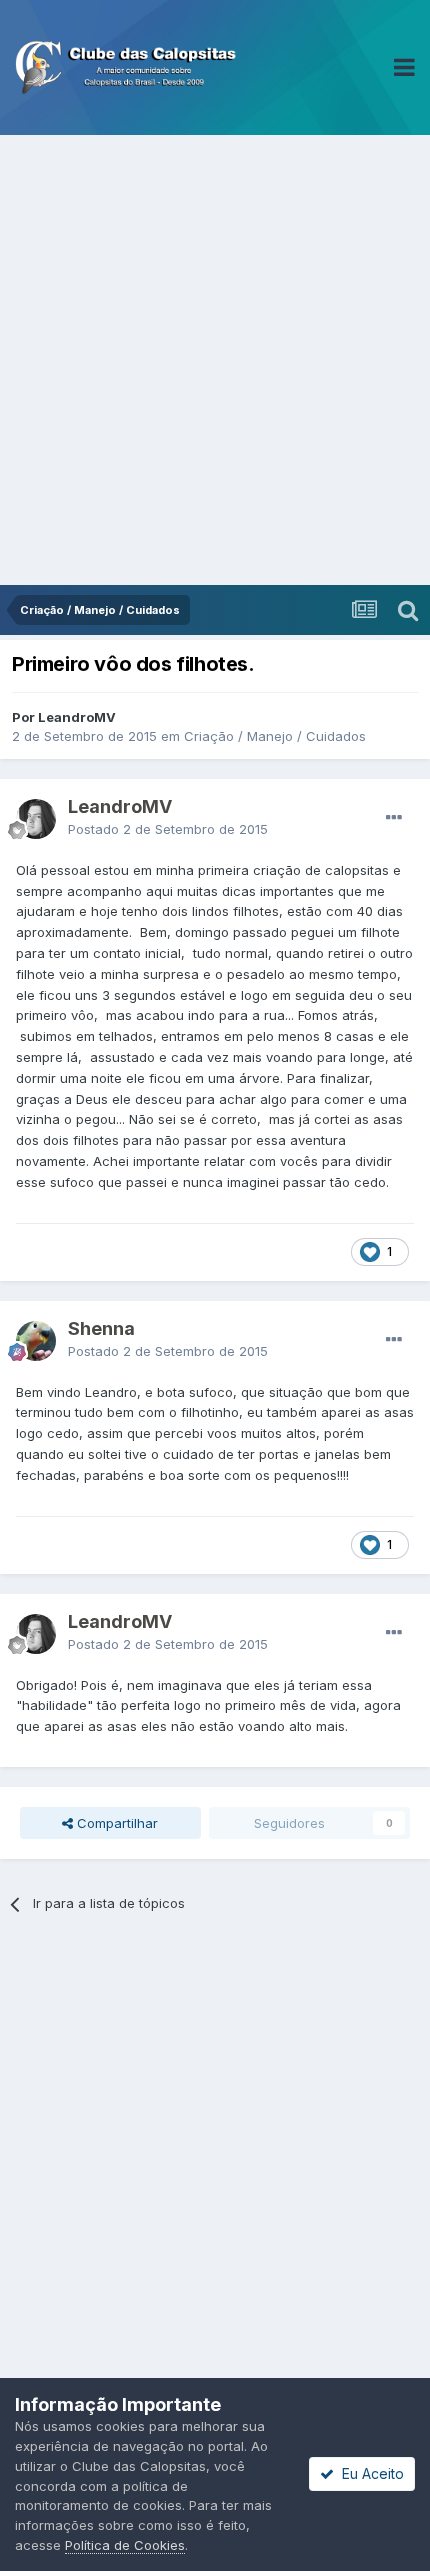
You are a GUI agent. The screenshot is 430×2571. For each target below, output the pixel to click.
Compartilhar (115, 1823)
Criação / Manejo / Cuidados (275, 736)
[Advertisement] (215, 360)
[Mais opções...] (394, 818)
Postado (168, 829)
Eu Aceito (369, 2473)
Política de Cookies (125, 2545)
